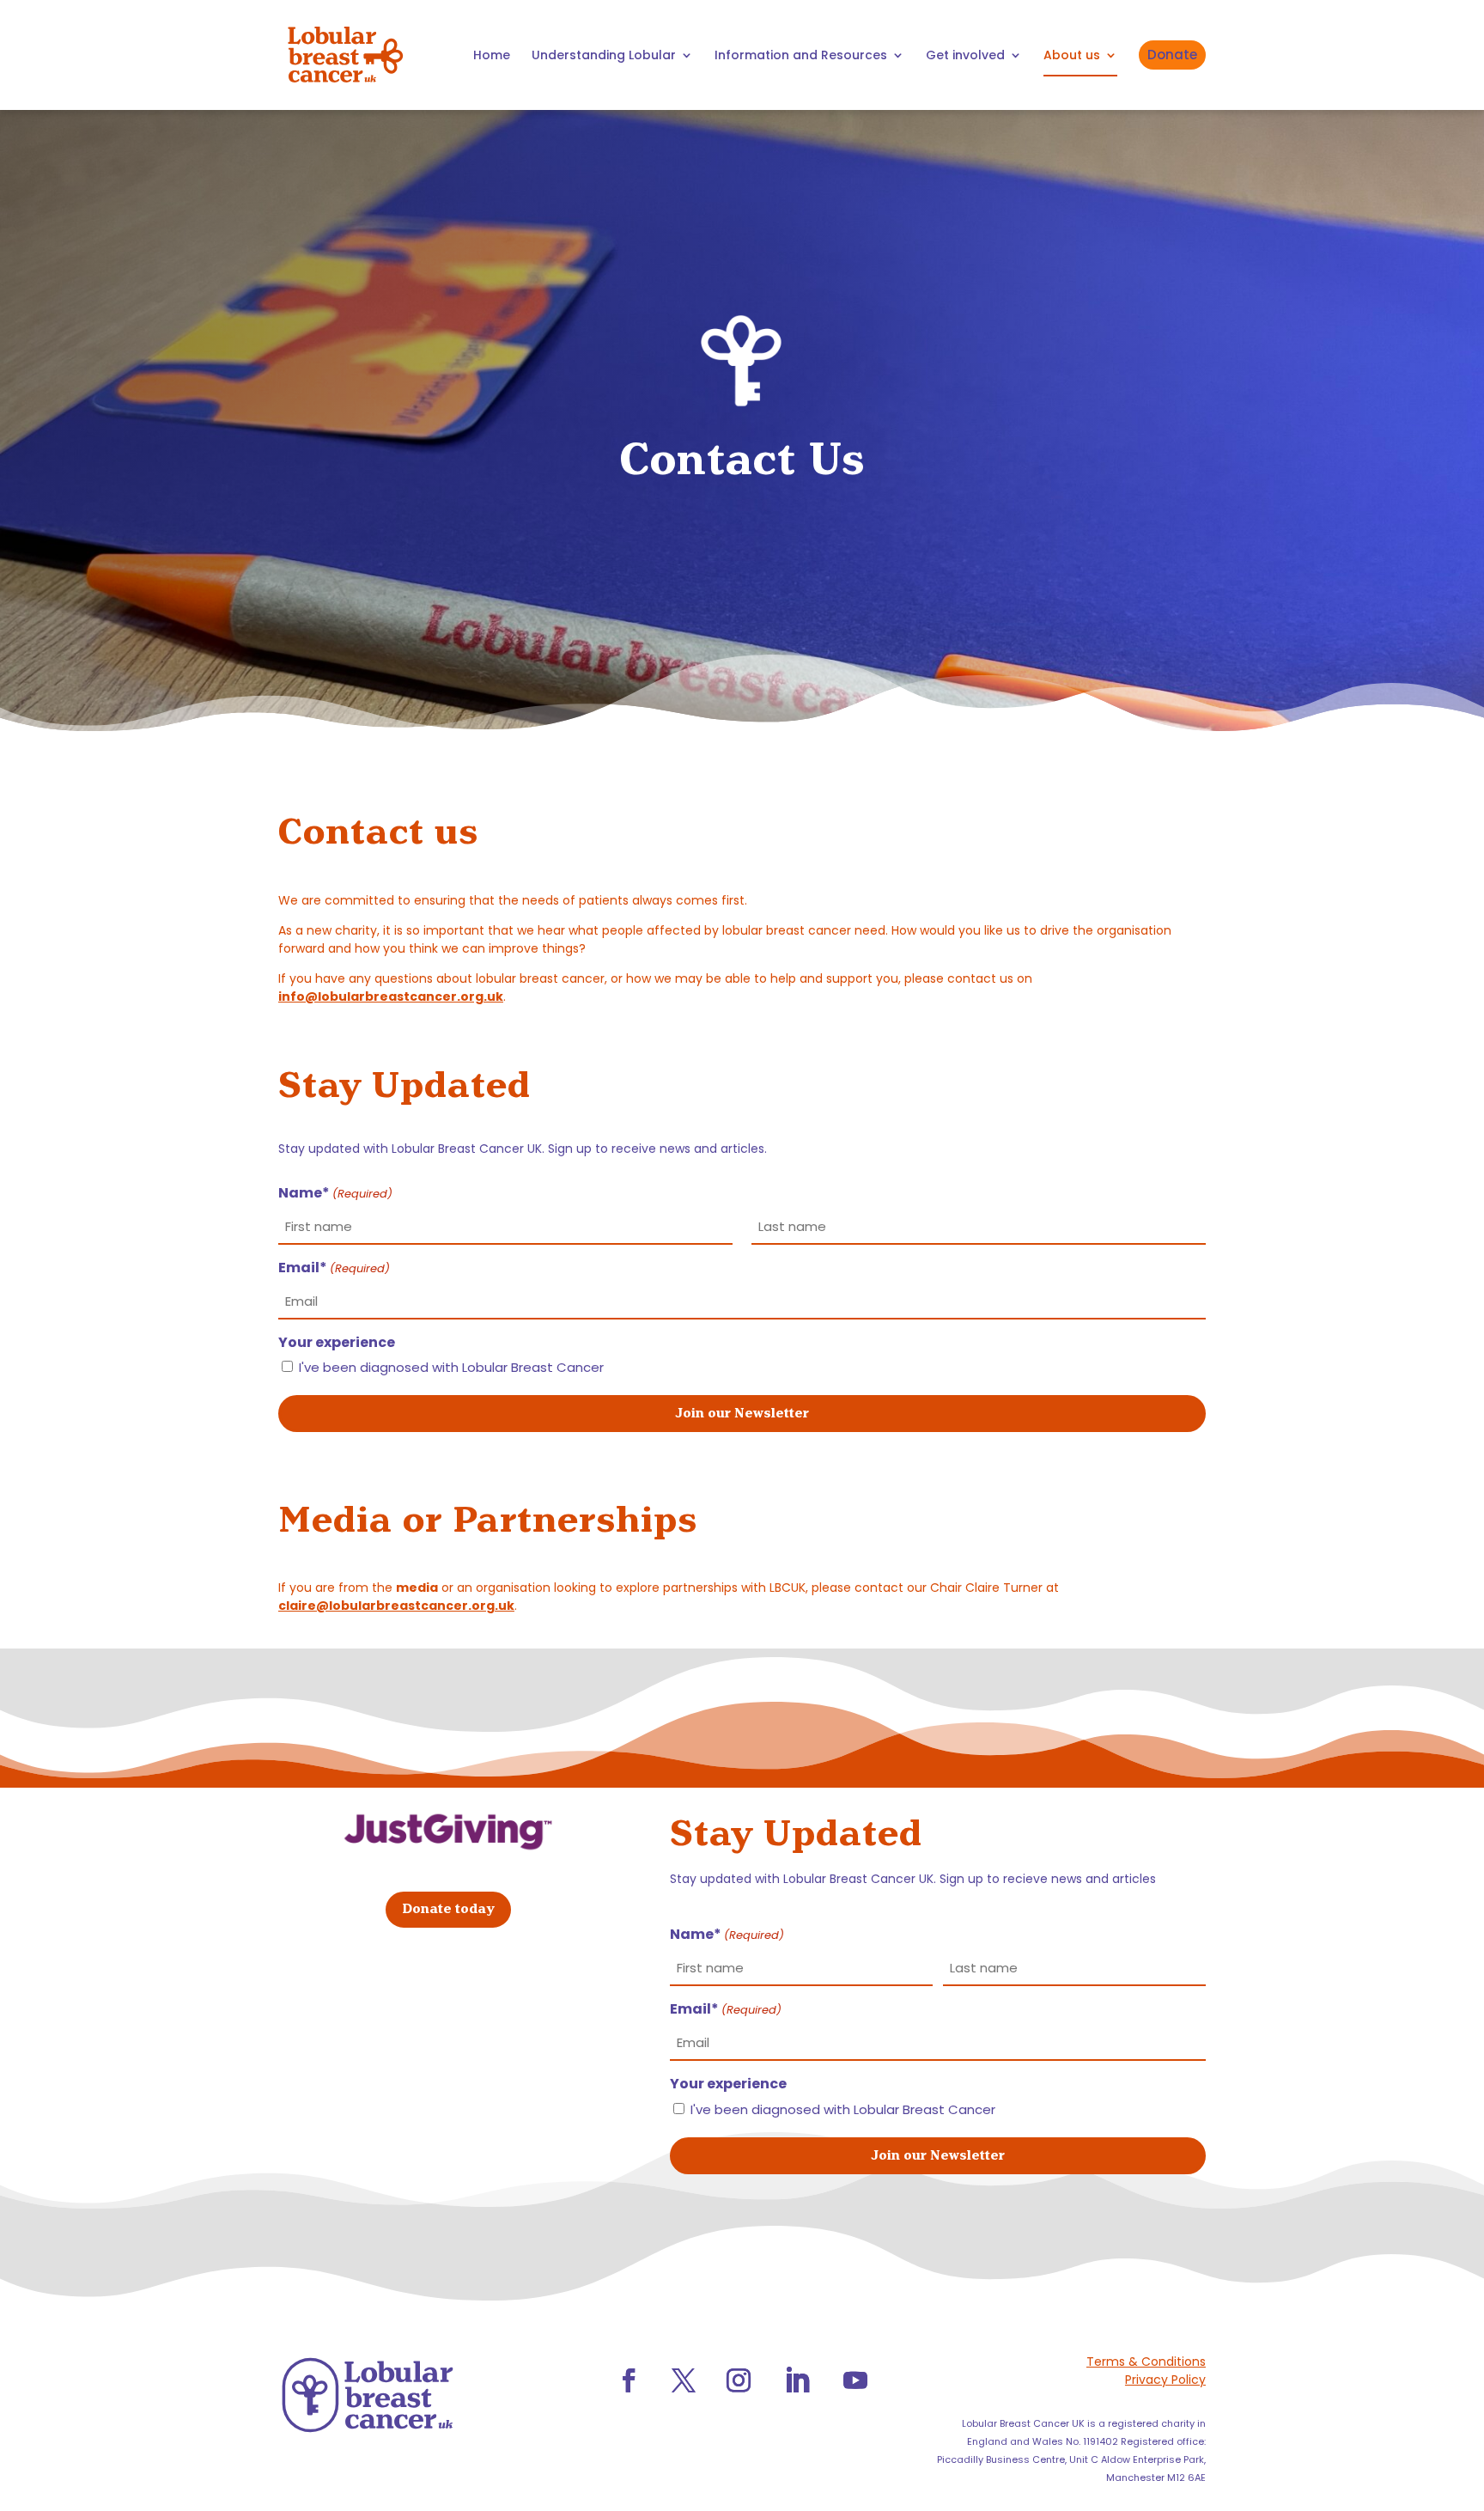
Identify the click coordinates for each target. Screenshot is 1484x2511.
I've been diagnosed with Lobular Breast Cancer (451, 1367)
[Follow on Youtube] (855, 2380)
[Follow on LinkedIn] (797, 2380)
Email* (334, 1268)
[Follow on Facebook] (629, 2380)
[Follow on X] (684, 2380)
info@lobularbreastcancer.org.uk (391, 996)
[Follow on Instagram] (739, 2380)
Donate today (448, 1909)
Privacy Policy (1165, 2380)
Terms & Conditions (1146, 2362)
